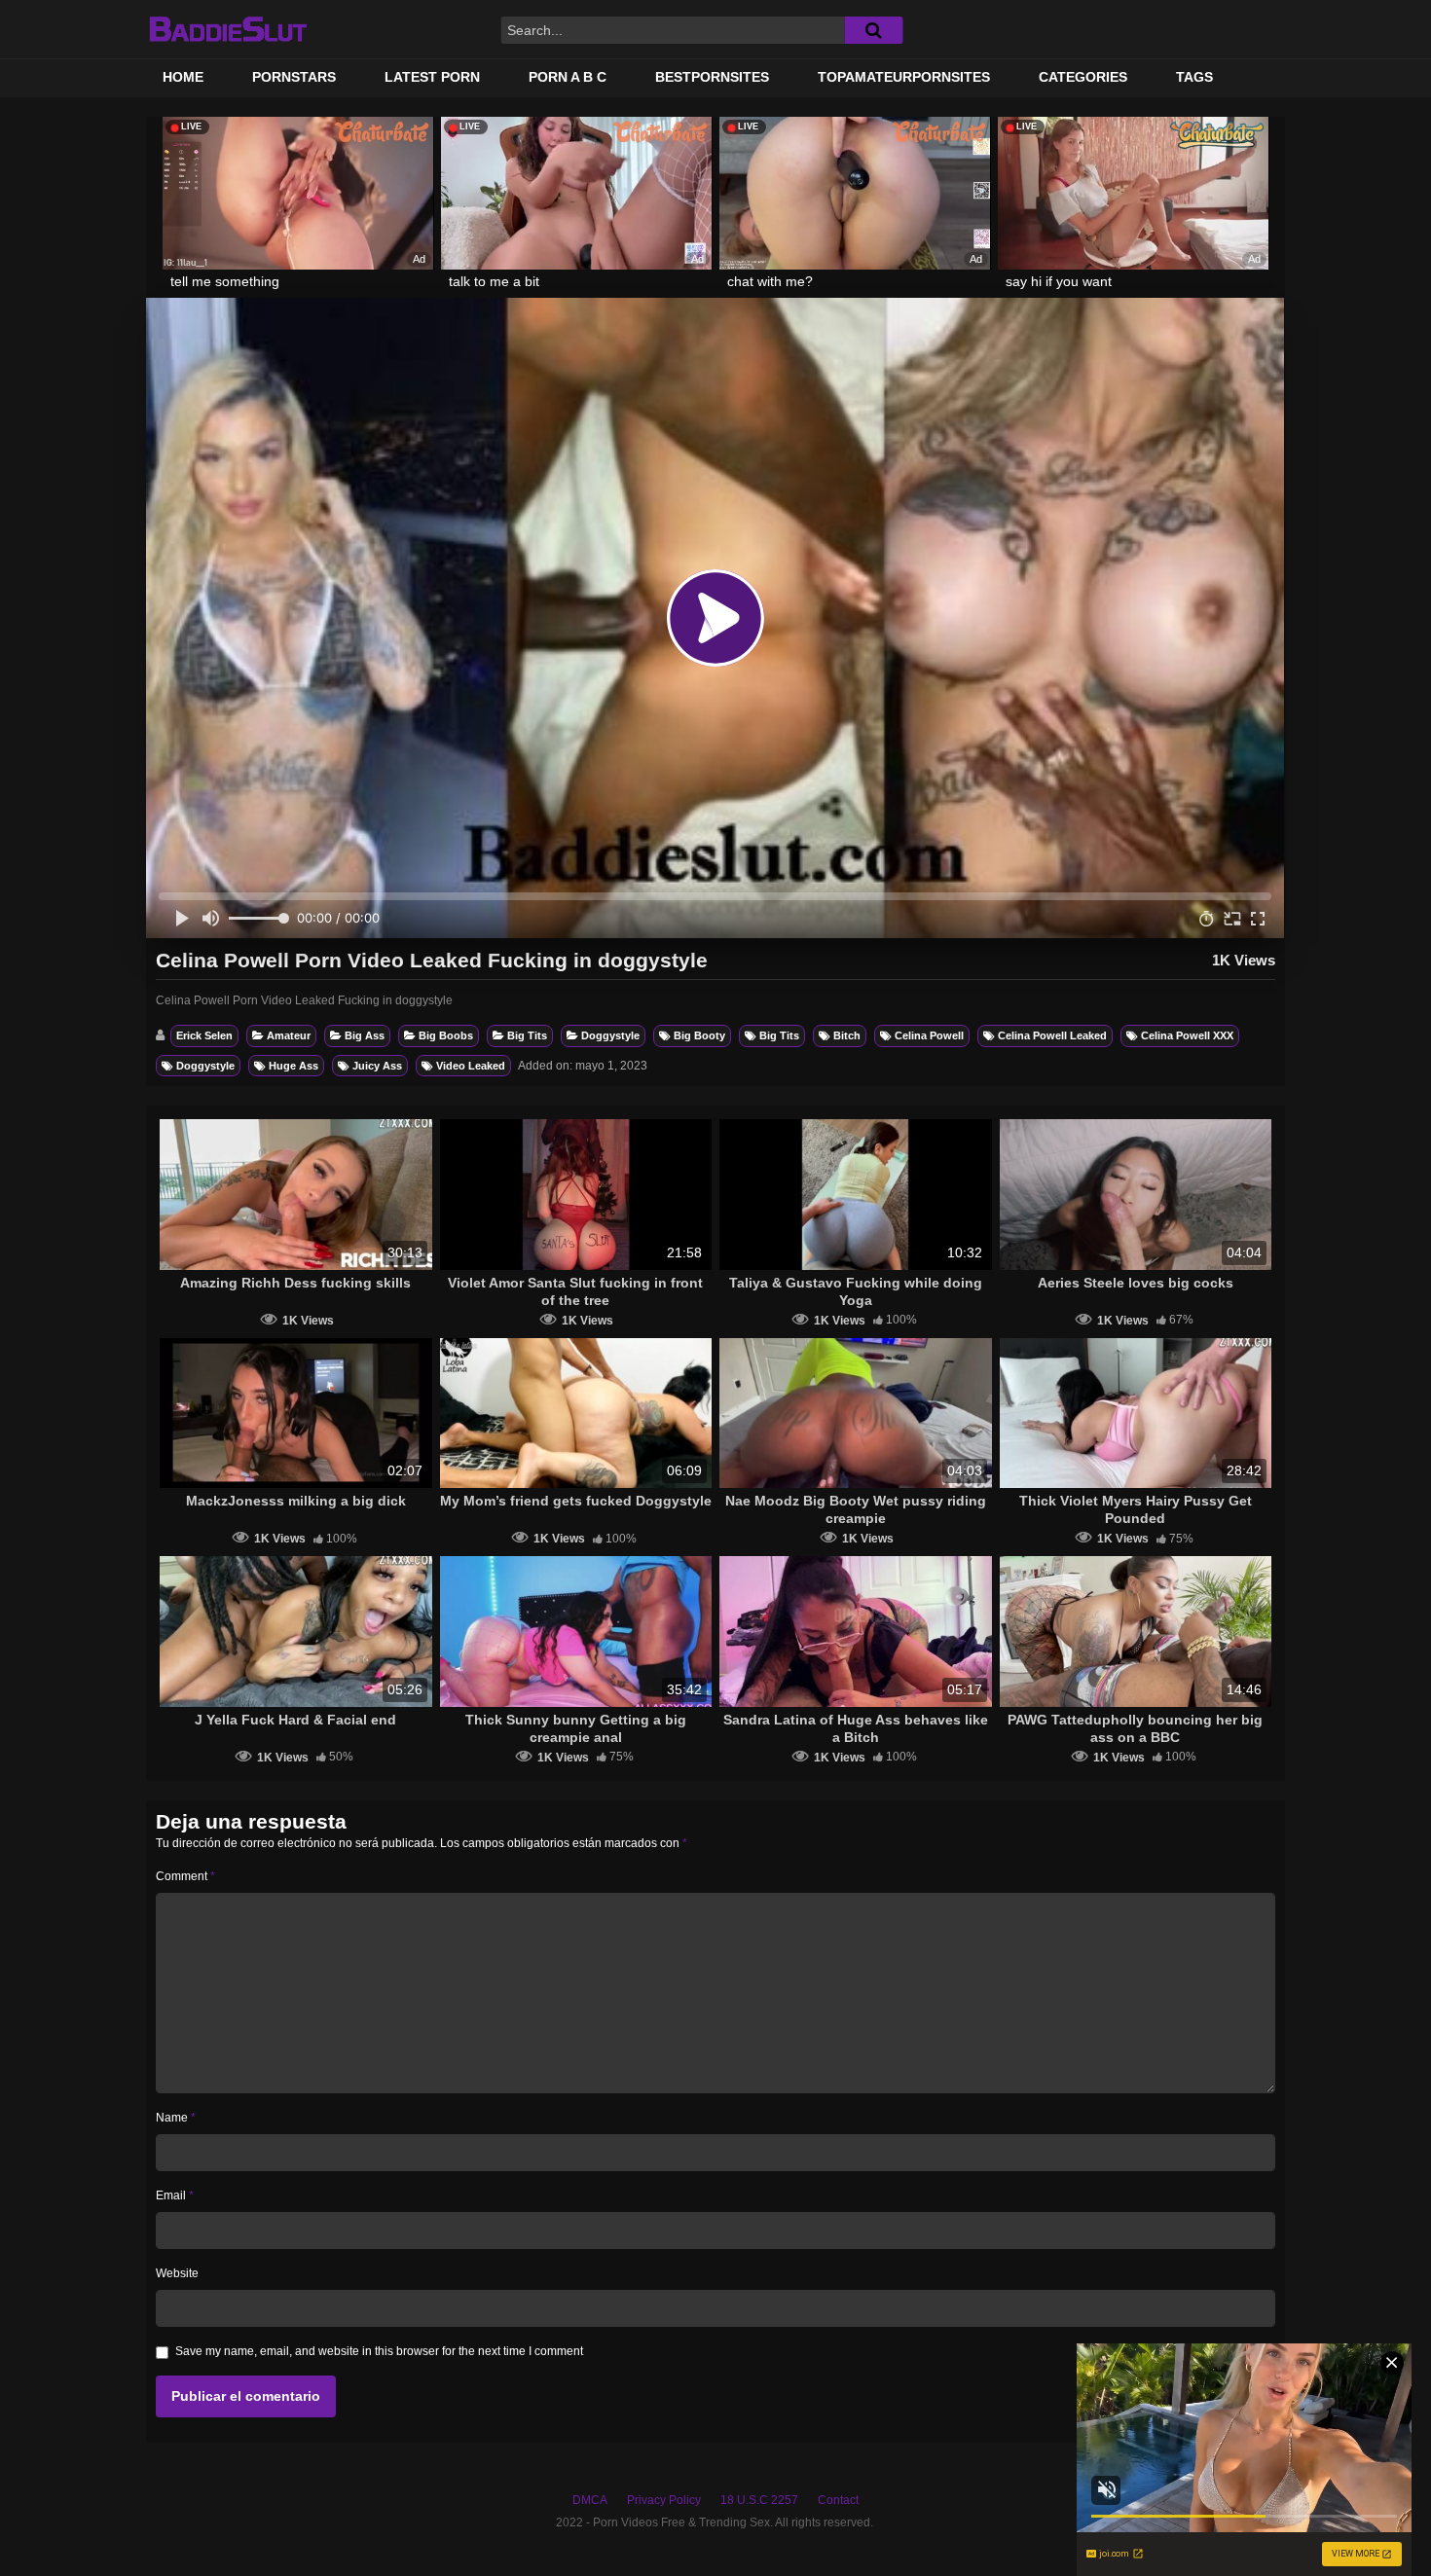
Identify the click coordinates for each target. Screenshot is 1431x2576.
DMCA (590, 2500)
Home (183, 77)
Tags (1194, 77)
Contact (838, 2500)
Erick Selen (204, 1035)
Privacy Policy (664, 2500)
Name (176, 2118)
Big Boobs (446, 1035)
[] (873, 30)
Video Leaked (471, 1066)
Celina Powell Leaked (1052, 1035)
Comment (185, 1876)
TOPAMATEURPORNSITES (904, 77)
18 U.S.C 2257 (759, 2500)
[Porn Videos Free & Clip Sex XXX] (227, 29)
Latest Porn (432, 77)
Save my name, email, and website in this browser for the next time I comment (379, 2351)
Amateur (289, 1035)
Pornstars (294, 77)
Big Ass (365, 1035)
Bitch (847, 1035)
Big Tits (527, 1035)
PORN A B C (568, 77)
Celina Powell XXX (1187, 1035)
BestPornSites (712, 77)
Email (175, 2195)
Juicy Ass (377, 1066)
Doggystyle (610, 1035)
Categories (1083, 77)
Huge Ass (294, 1066)
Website (177, 2273)
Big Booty (699, 1035)
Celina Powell (929, 1035)
